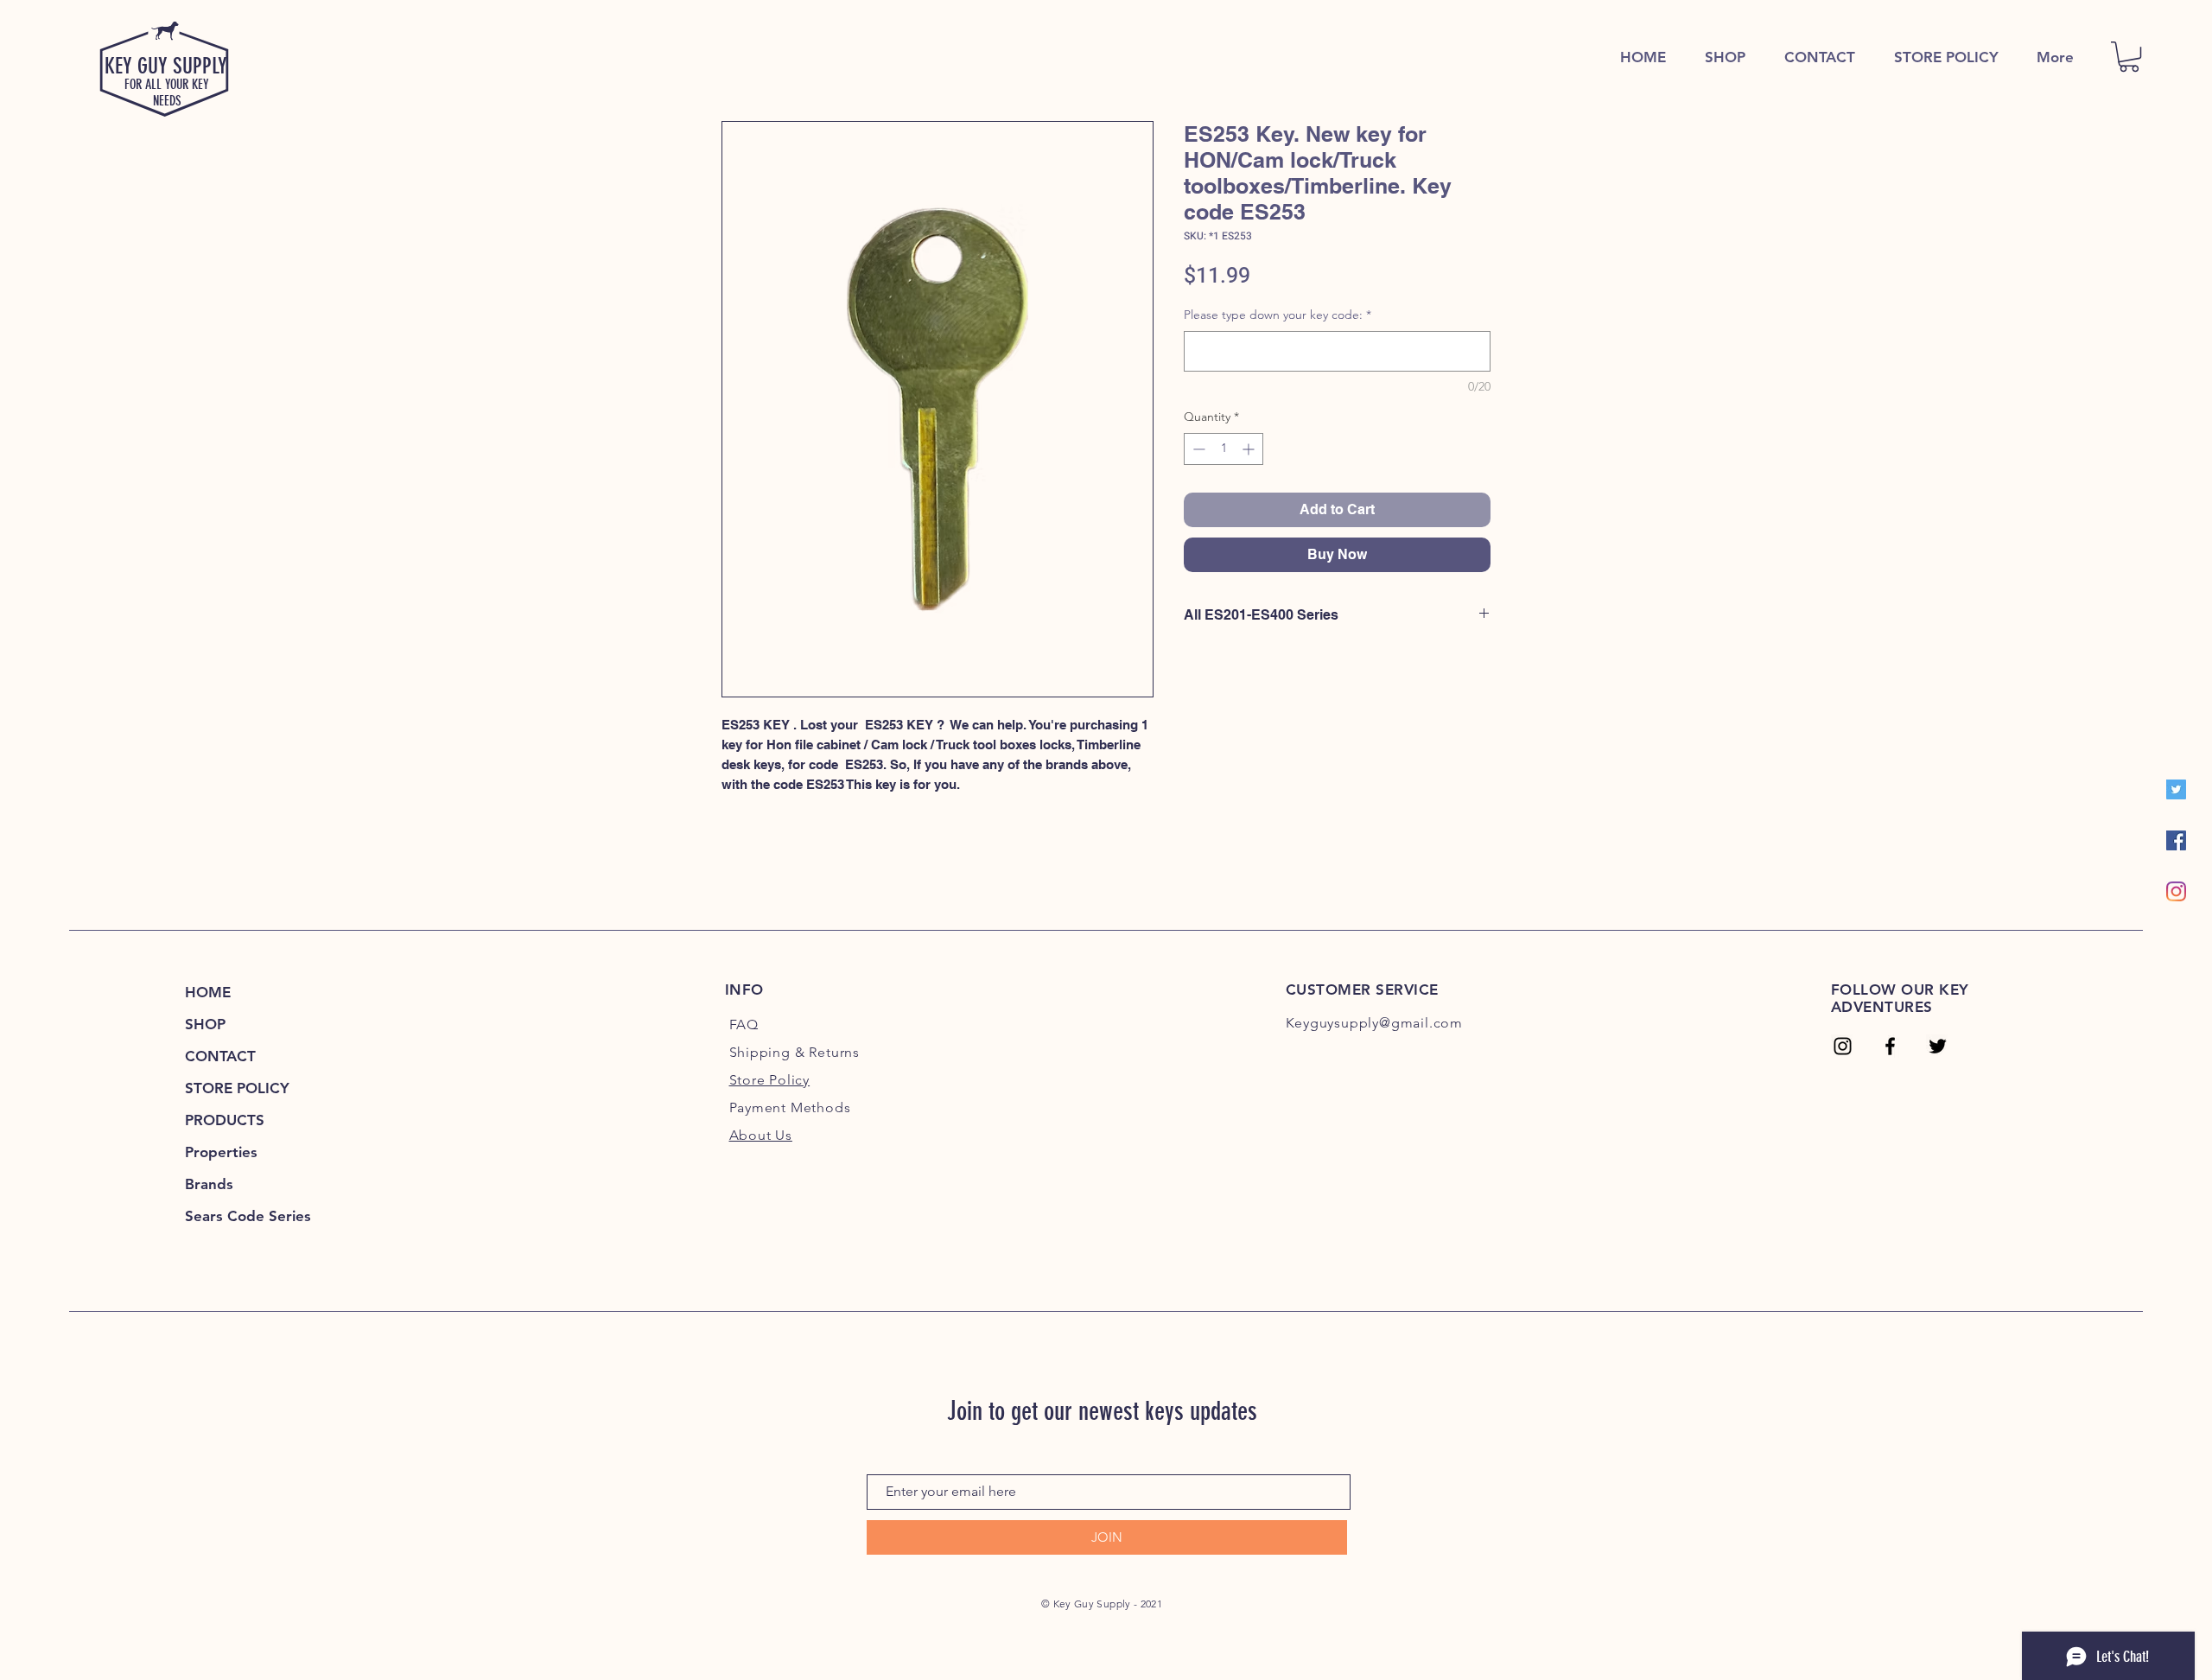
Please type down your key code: (1278, 315)
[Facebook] (2176, 840)
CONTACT (220, 1056)
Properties (221, 1152)
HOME (208, 992)
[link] (2129, 57)
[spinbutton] (1224, 449)
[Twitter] (2176, 789)
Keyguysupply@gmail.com (1375, 1023)
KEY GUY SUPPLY (166, 66)
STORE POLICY (237, 1088)
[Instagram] (2176, 891)
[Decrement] (1197, 449)
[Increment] (1250, 449)
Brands (209, 1184)
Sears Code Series (248, 1216)
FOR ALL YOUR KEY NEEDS (167, 92)
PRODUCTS (225, 1120)
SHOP (205, 1024)
